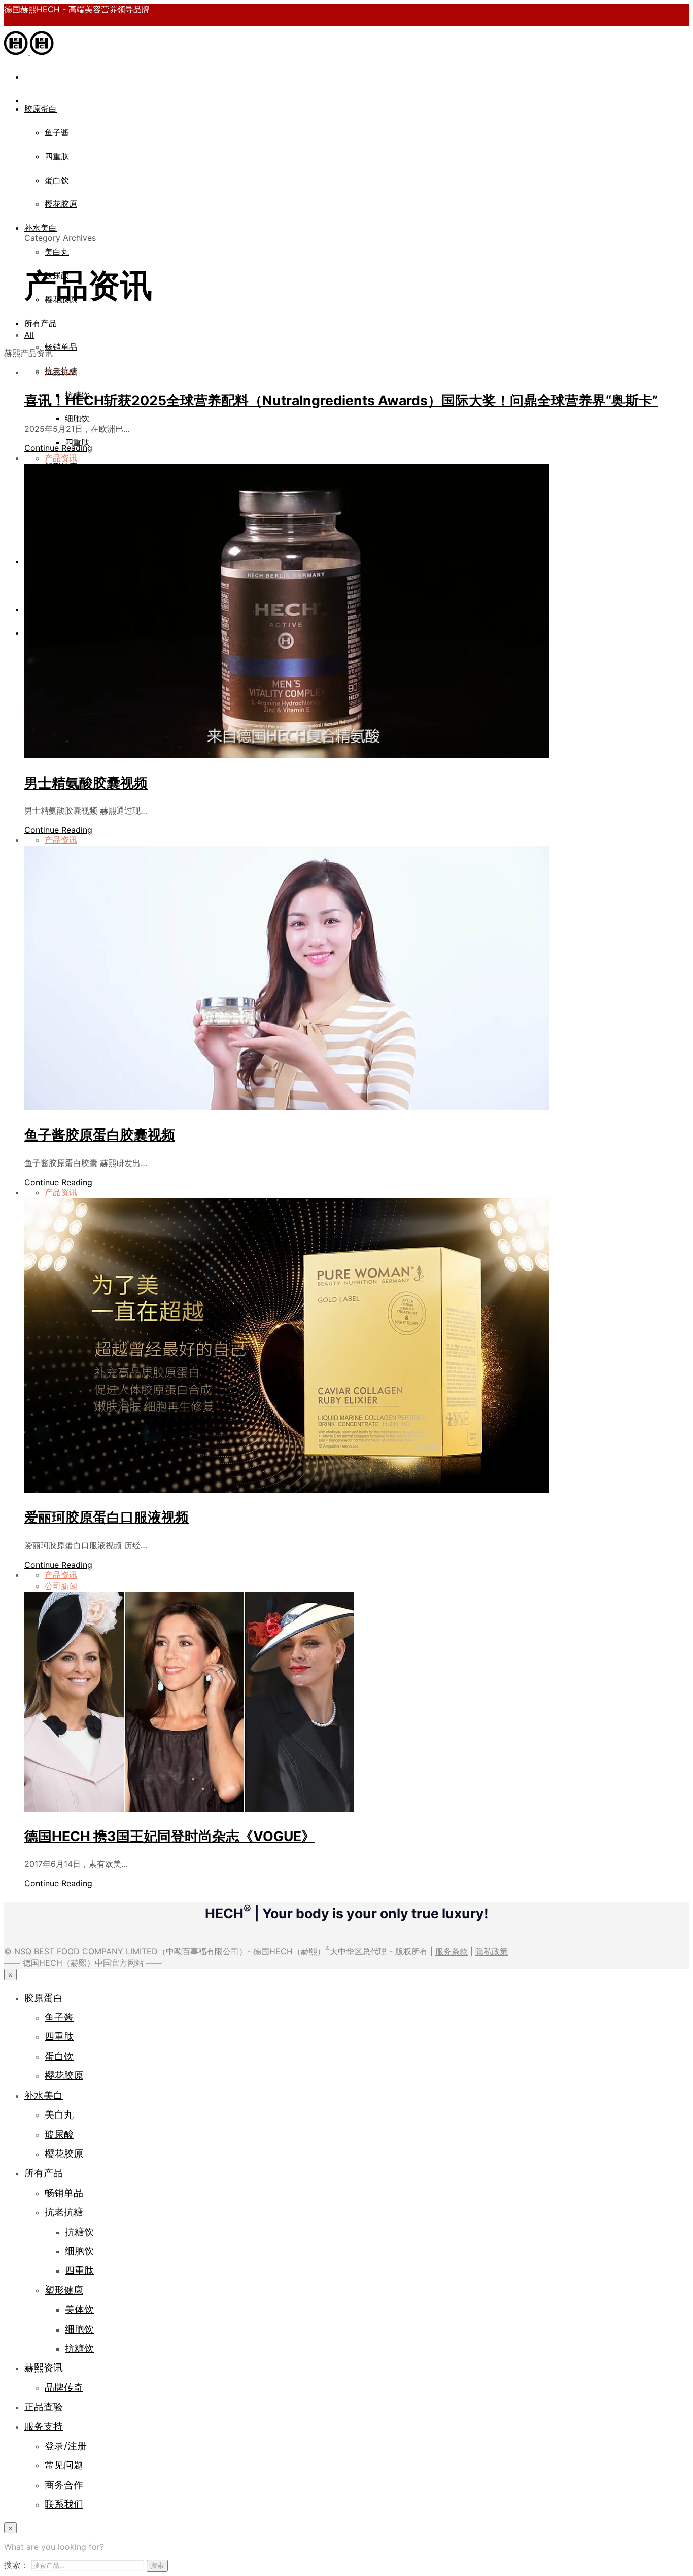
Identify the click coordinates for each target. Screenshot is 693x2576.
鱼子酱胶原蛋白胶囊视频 (100, 1135)
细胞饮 (77, 418)
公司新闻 (61, 1586)
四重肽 (57, 156)
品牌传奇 (64, 2387)
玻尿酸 (59, 2134)
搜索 (157, 2565)
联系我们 (64, 2504)
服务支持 (44, 2426)
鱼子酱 (57, 132)
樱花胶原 (61, 204)
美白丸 (57, 252)
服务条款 (452, 1952)
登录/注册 (66, 2446)
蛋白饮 (57, 180)
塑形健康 (64, 2290)
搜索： (16, 2565)
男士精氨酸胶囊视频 (86, 783)
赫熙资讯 (44, 2368)
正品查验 (44, 2407)
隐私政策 (492, 1952)
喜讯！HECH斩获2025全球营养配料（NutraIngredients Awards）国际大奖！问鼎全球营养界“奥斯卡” (341, 400)
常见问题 (64, 2465)
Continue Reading (58, 448)
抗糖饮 (79, 2232)
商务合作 (64, 2485)
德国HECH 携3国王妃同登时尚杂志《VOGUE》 (170, 1836)
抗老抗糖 (64, 2212)
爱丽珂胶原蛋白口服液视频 (107, 1517)
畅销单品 (61, 347)
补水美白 (41, 228)
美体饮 (79, 2309)
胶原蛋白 (41, 109)
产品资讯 (61, 372)
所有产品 (41, 323)
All (29, 335)
